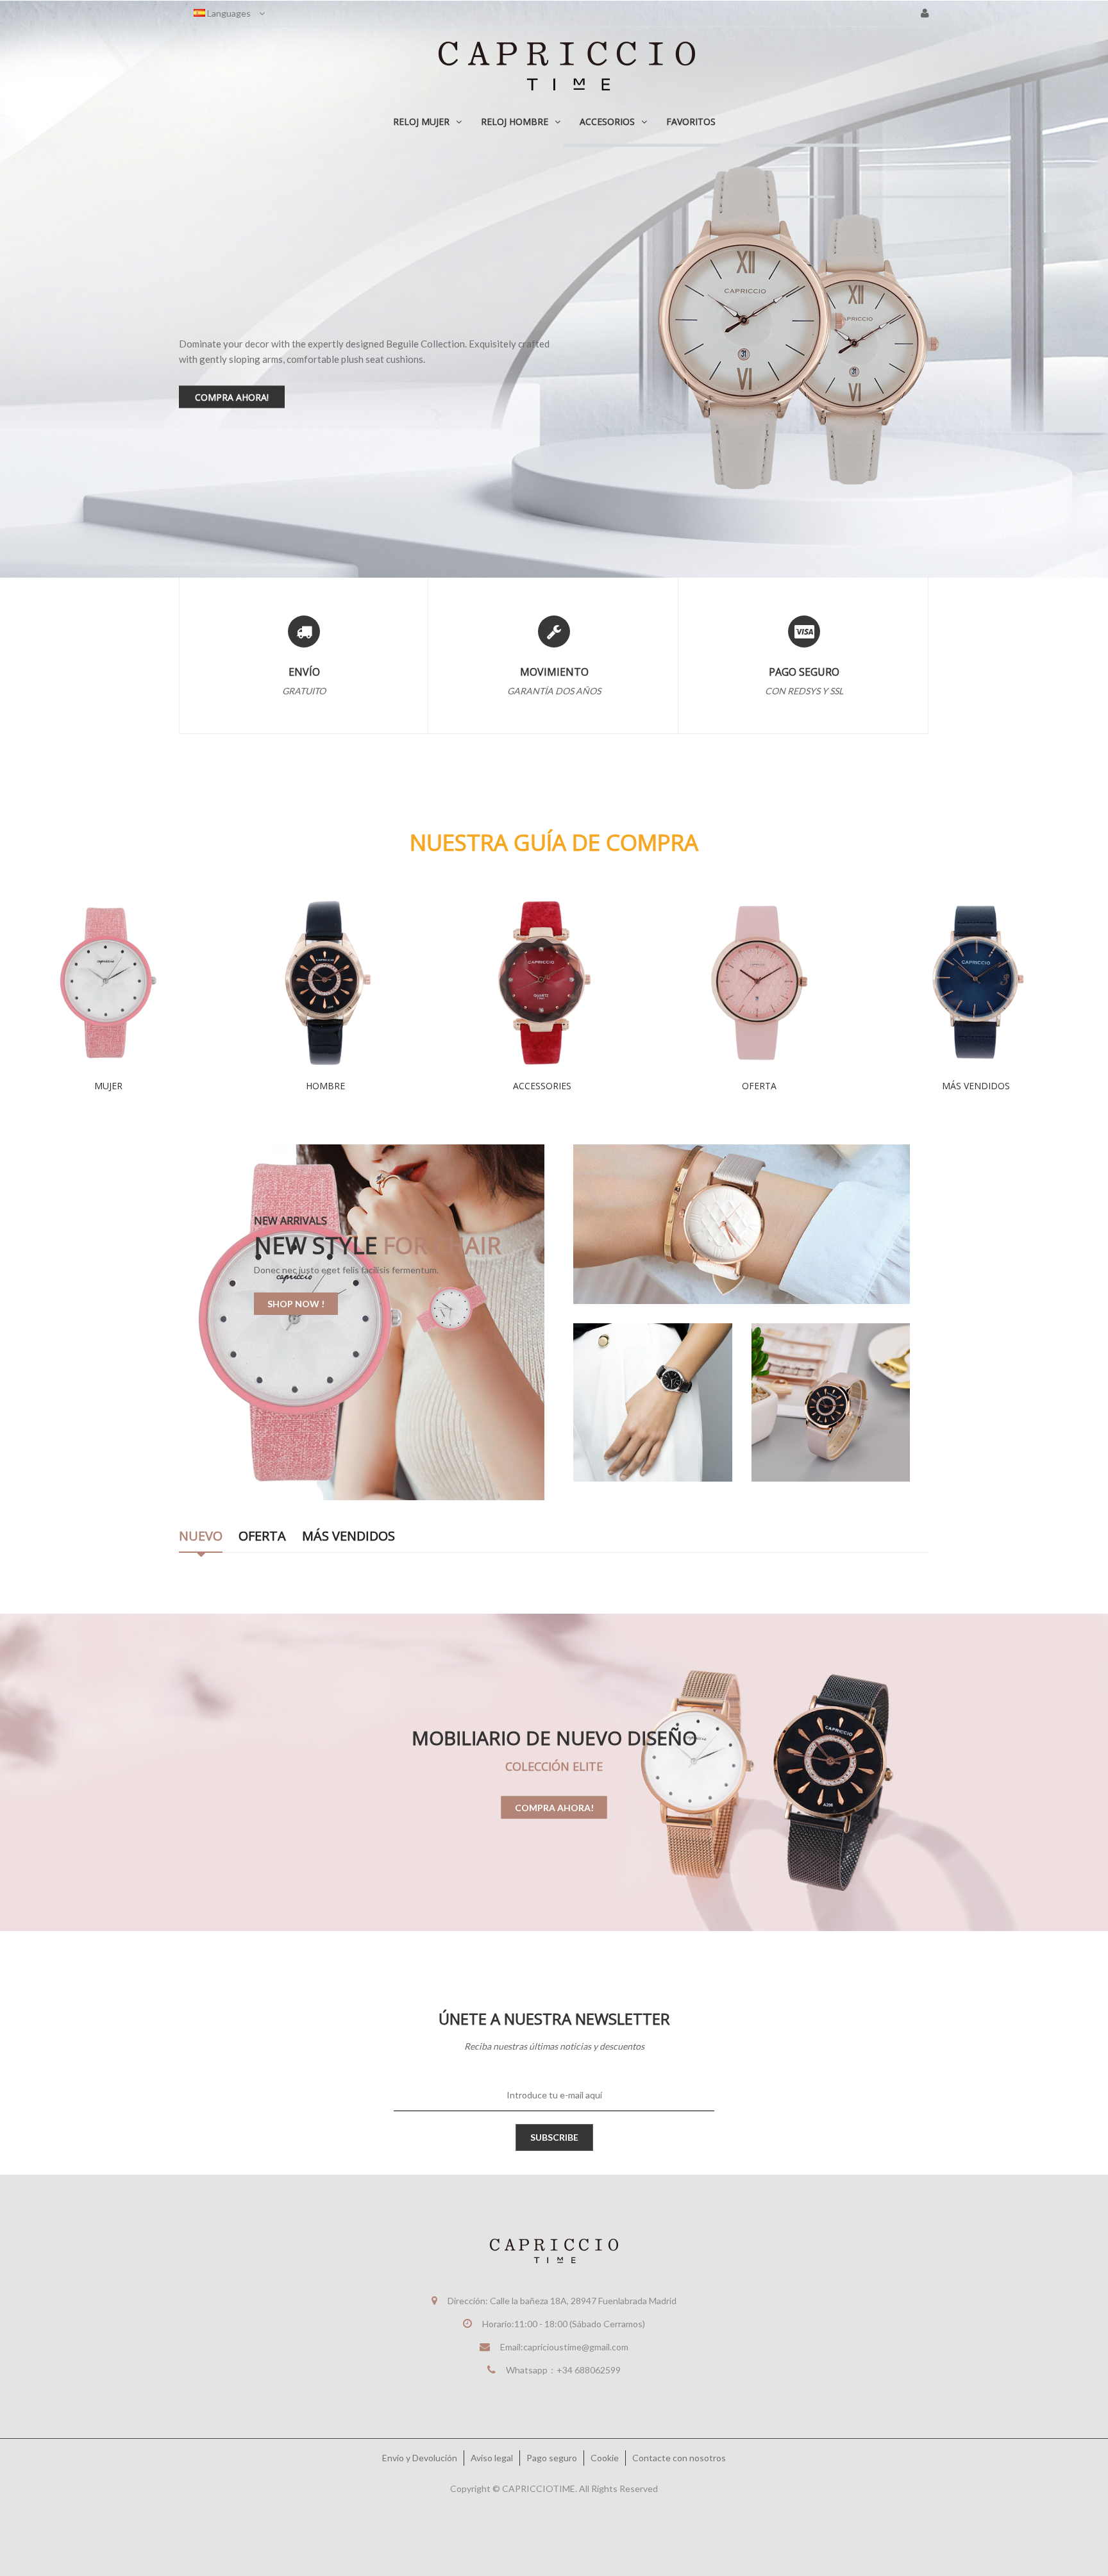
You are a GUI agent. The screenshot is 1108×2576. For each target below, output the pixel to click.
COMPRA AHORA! (372, 536)
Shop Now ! (296, 1304)
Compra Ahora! (554, 1807)
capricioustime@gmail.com (576, 2347)
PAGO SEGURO (804, 672)
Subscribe (554, 2137)
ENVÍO (304, 672)
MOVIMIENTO (554, 672)
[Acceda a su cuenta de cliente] (925, 13)
